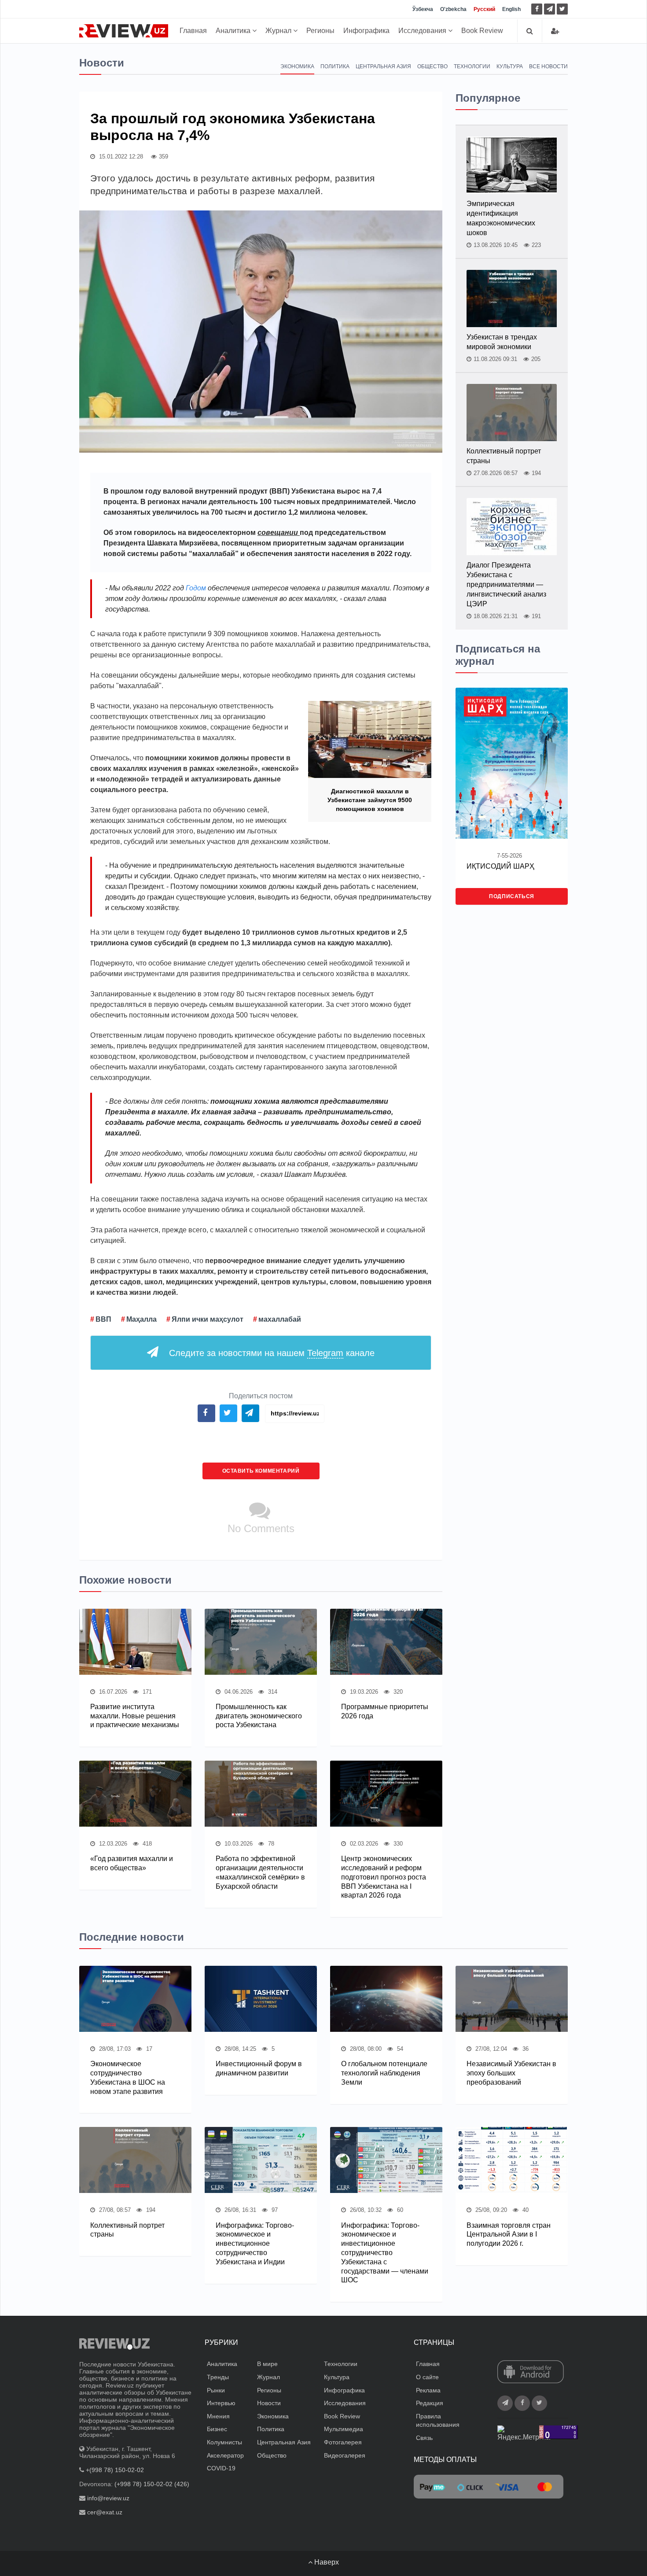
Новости (269, 2403)
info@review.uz (108, 2498)
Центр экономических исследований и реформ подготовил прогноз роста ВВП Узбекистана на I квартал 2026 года (384, 1877)
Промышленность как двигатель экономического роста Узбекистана (259, 1716)
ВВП (103, 1319)
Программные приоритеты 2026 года (385, 1711)
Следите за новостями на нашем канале (272, 1353)
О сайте (427, 2377)
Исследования (423, 31)
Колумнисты (224, 2442)
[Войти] (555, 31)
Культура (510, 66)
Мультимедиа (344, 2429)
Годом (197, 588)
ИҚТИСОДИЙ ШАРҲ (500, 866)
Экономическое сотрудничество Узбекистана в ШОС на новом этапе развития (128, 2077)
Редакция (430, 2403)
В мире (267, 2364)
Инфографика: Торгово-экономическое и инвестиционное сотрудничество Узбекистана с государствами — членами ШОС (385, 2253)
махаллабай (280, 1319)
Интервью (221, 2403)
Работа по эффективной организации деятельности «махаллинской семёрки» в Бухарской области (260, 1872)
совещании (279, 533)
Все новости (548, 66)
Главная (193, 31)
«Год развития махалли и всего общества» (132, 1863)
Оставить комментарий (261, 1471)
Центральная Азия (383, 66)
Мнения (218, 2416)
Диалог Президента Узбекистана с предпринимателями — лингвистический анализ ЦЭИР (506, 584)
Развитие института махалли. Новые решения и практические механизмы (135, 1716)
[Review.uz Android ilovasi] (531, 2373)
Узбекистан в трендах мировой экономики (502, 342)
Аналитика (234, 31)
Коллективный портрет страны (504, 456)
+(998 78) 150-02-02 (115, 2470)
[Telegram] (550, 9)
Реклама (428, 2390)
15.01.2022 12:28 (120, 157)
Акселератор (225, 2455)
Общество (432, 66)
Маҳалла (142, 1319)
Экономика (297, 66)
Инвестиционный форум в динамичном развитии (259, 2068)
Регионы (320, 31)
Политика (335, 66)
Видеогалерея (345, 2455)
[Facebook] (537, 9)
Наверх (326, 2562)
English (511, 9)
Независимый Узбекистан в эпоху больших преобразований (511, 2073)
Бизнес (217, 2429)
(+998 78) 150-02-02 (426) (152, 2484)
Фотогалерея (343, 2442)
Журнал (279, 31)
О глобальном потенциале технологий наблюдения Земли (384, 2073)
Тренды (218, 2377)
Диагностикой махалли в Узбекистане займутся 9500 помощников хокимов (370, 800)
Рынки (216, 2390)
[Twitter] (562, 9)
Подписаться (512, 896)
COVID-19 (221, 2468)
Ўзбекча (423, 9)
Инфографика (366, 31)
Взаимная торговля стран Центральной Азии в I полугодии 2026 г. (509, 2235)
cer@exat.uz (105, 2512)
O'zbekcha (453, 9)
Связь (424, 2438)
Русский (484, 9)
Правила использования (438, 2421)
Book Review (482, 31)
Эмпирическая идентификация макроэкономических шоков (501, 218)
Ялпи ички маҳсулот (208, 1319)
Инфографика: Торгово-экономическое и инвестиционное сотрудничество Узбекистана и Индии (255, 2244)
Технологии (472, 66)
